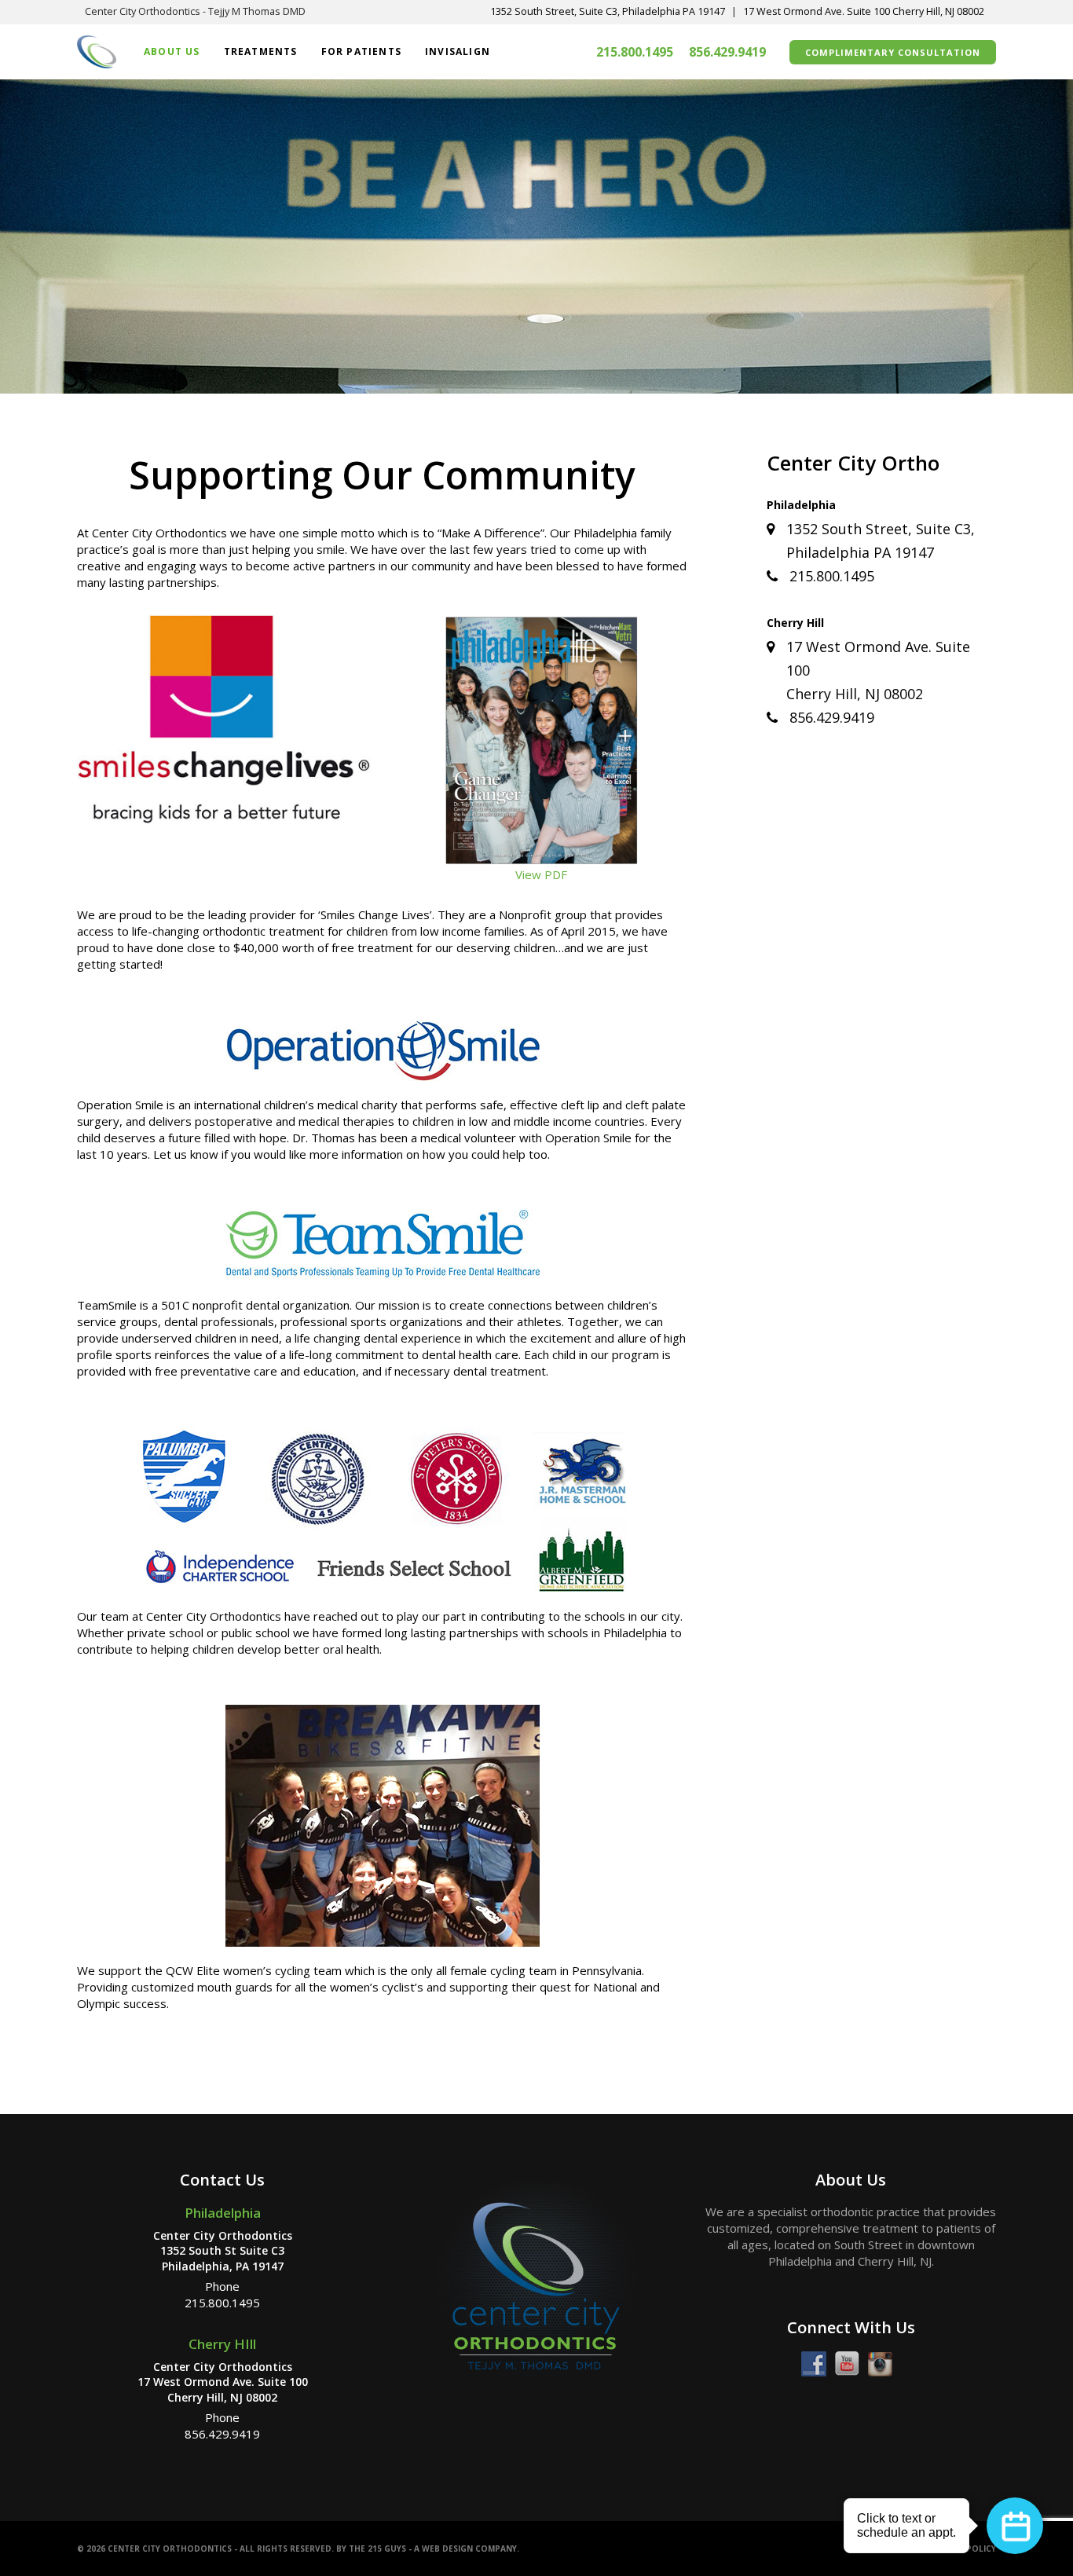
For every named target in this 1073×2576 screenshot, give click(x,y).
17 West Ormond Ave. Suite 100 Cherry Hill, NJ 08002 (864, 11)
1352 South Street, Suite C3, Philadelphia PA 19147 (608, 11)
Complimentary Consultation (893, 52)
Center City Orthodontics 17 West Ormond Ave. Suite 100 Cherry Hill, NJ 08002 (223, 2382)
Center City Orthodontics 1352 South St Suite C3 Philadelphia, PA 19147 (223, 2251)
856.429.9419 (727, 52)
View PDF (541, 874)
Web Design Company (469, 2549)
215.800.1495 (635, 52)
